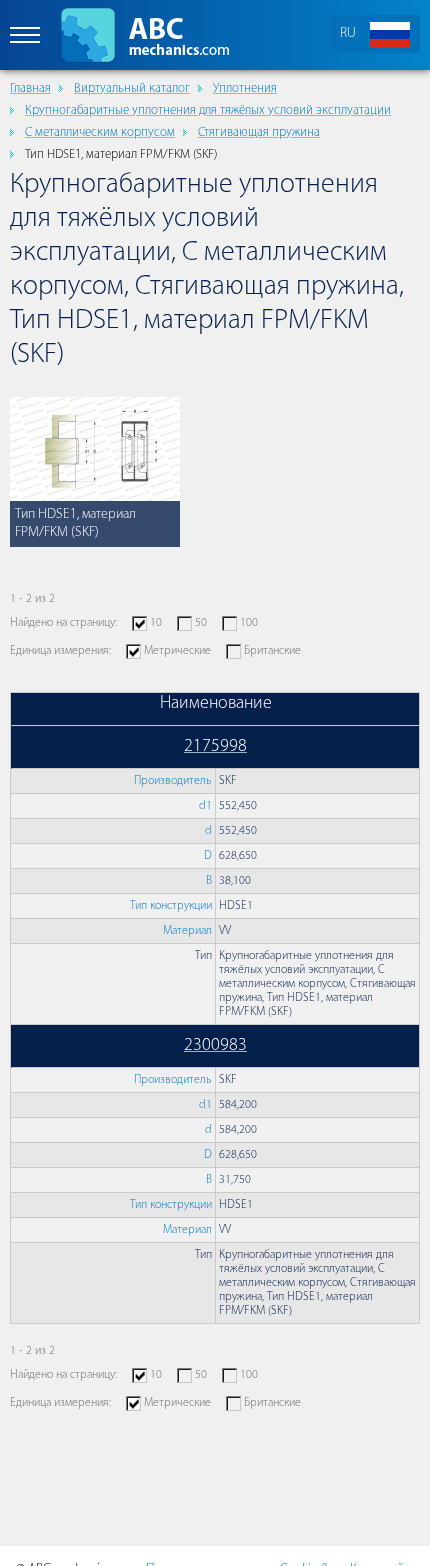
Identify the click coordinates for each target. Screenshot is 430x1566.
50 (201, 623)
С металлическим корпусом (100, 132)
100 (249, 623)
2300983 (215, 1046)
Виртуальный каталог (132, 88)
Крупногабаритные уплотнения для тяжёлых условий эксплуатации (208, 110)
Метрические (177, 651)
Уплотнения (245, 88)
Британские (272, 651)
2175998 (215, 747)
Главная (30, 88)
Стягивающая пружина (259, 132)
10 (156, 623)
